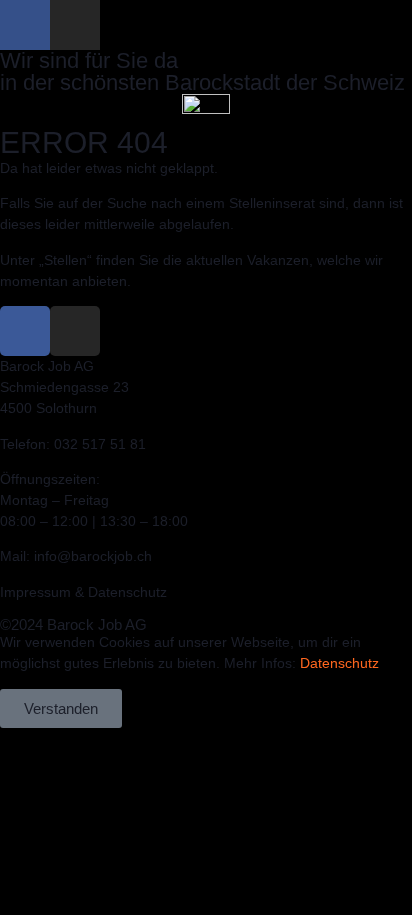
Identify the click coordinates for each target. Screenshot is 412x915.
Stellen (65, 260)
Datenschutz (339, 663)
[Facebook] (25, 25)
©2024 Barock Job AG (73, 624)
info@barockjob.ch (93, 556)
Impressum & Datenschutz (83, 592)
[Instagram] (75, 25)
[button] (206, 122)
